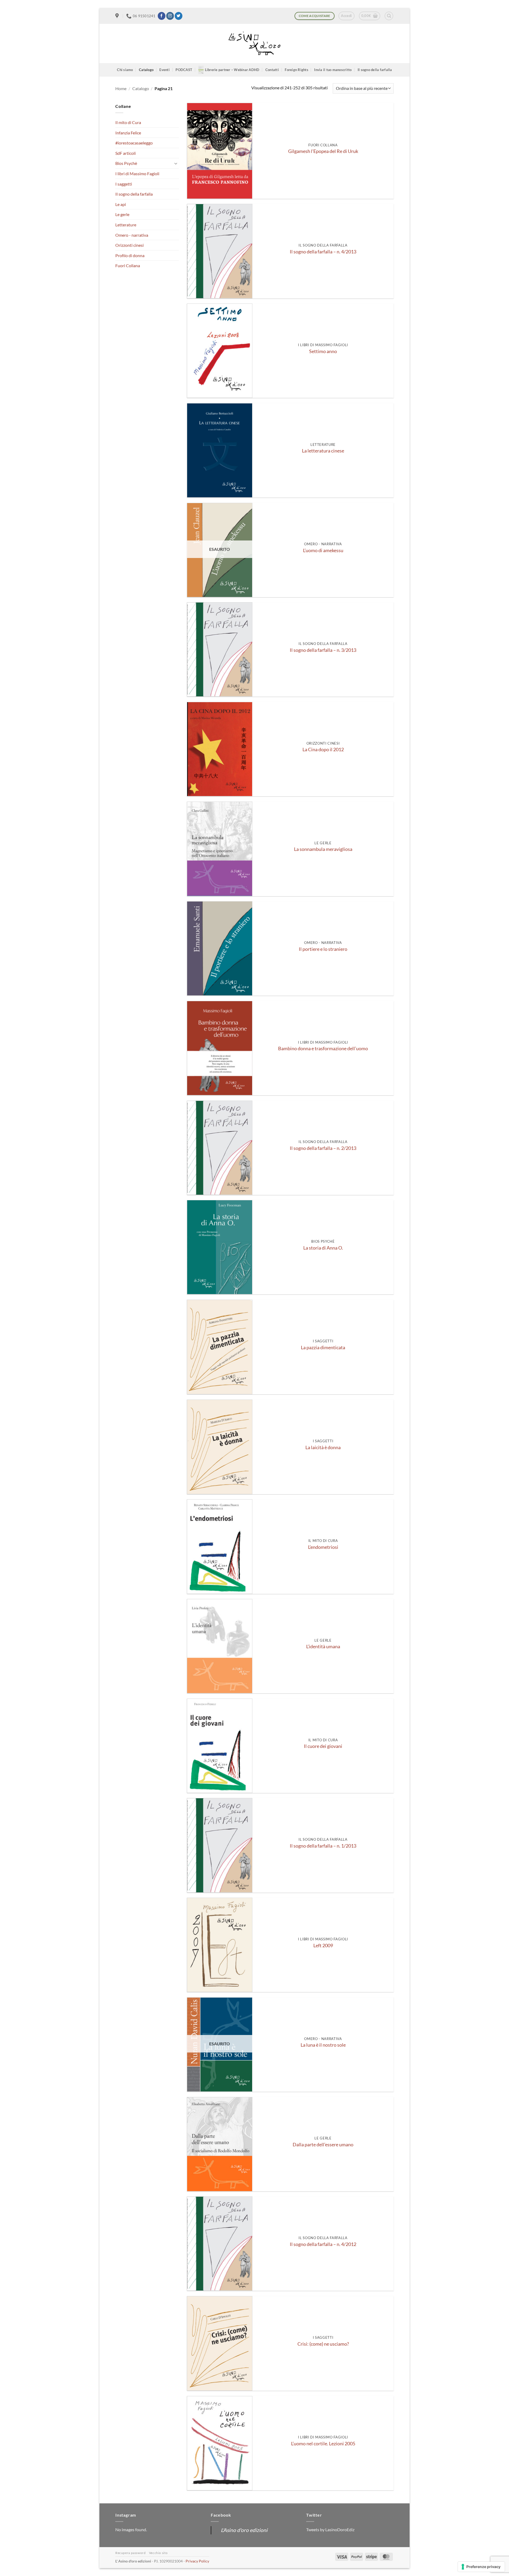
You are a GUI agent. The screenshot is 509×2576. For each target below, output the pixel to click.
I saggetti (124, 184)
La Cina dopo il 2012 (323, 749)
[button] (346, 16)
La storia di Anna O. (323, 1248)
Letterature (126, 225)
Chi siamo (125, 70)
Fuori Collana (128, 265)
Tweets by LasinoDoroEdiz (330, 2529)
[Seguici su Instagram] (170, 16)
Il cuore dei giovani (323, 1746)
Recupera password (130, 2553)
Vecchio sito (158, 2553)
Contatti (272, 70)
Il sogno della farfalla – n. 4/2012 (323, 2244)
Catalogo (146, 70)
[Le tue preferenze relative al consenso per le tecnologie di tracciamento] (481, 2567)
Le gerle (122, 214)
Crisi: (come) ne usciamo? (323, 2344)
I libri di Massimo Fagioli (137, 173)
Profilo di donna (130, 255)
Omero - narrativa (132, 235)
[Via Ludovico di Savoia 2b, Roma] (118, 16)
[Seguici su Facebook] (162, 16)
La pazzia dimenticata (323, 1348)
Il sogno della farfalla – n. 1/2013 (323, 1846)
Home (121, 88)
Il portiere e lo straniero (323, 949)
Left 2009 (323, 1946)
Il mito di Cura (128, 122)
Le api (121, 204)
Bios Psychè (126, 163)
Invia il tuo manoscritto (333, 70)
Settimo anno (323, 351)
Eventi (164, 70)
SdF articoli (126, 153)
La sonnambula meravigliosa (323, 849)
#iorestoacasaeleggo (134, 143)
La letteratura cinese (323, 451)
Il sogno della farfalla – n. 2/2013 (323, 1148)
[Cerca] (389, 16)
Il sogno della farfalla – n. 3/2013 (323, 650)
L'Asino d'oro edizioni (244, 2530)
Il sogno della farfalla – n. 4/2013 (323, 252)
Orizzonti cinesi (130, 245)
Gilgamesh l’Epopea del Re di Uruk (323, 151)
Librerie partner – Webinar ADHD (232, 70)
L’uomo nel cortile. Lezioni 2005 (323, 2444)
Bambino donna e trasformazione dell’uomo (323, 1049)
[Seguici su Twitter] (179, 16)
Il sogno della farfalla (375, 70)
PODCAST (184, 70)
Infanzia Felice (128, 133)
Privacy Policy (197, 2561)
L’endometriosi (323, 1547)
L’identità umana (323, 1647)
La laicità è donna (323, 1447)
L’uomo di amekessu (323, 550)
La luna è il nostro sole (323, 2045)
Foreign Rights (297, 70)
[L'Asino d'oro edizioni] (254, 44)
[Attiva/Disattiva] (176, 163)
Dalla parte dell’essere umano (323, 2145)
